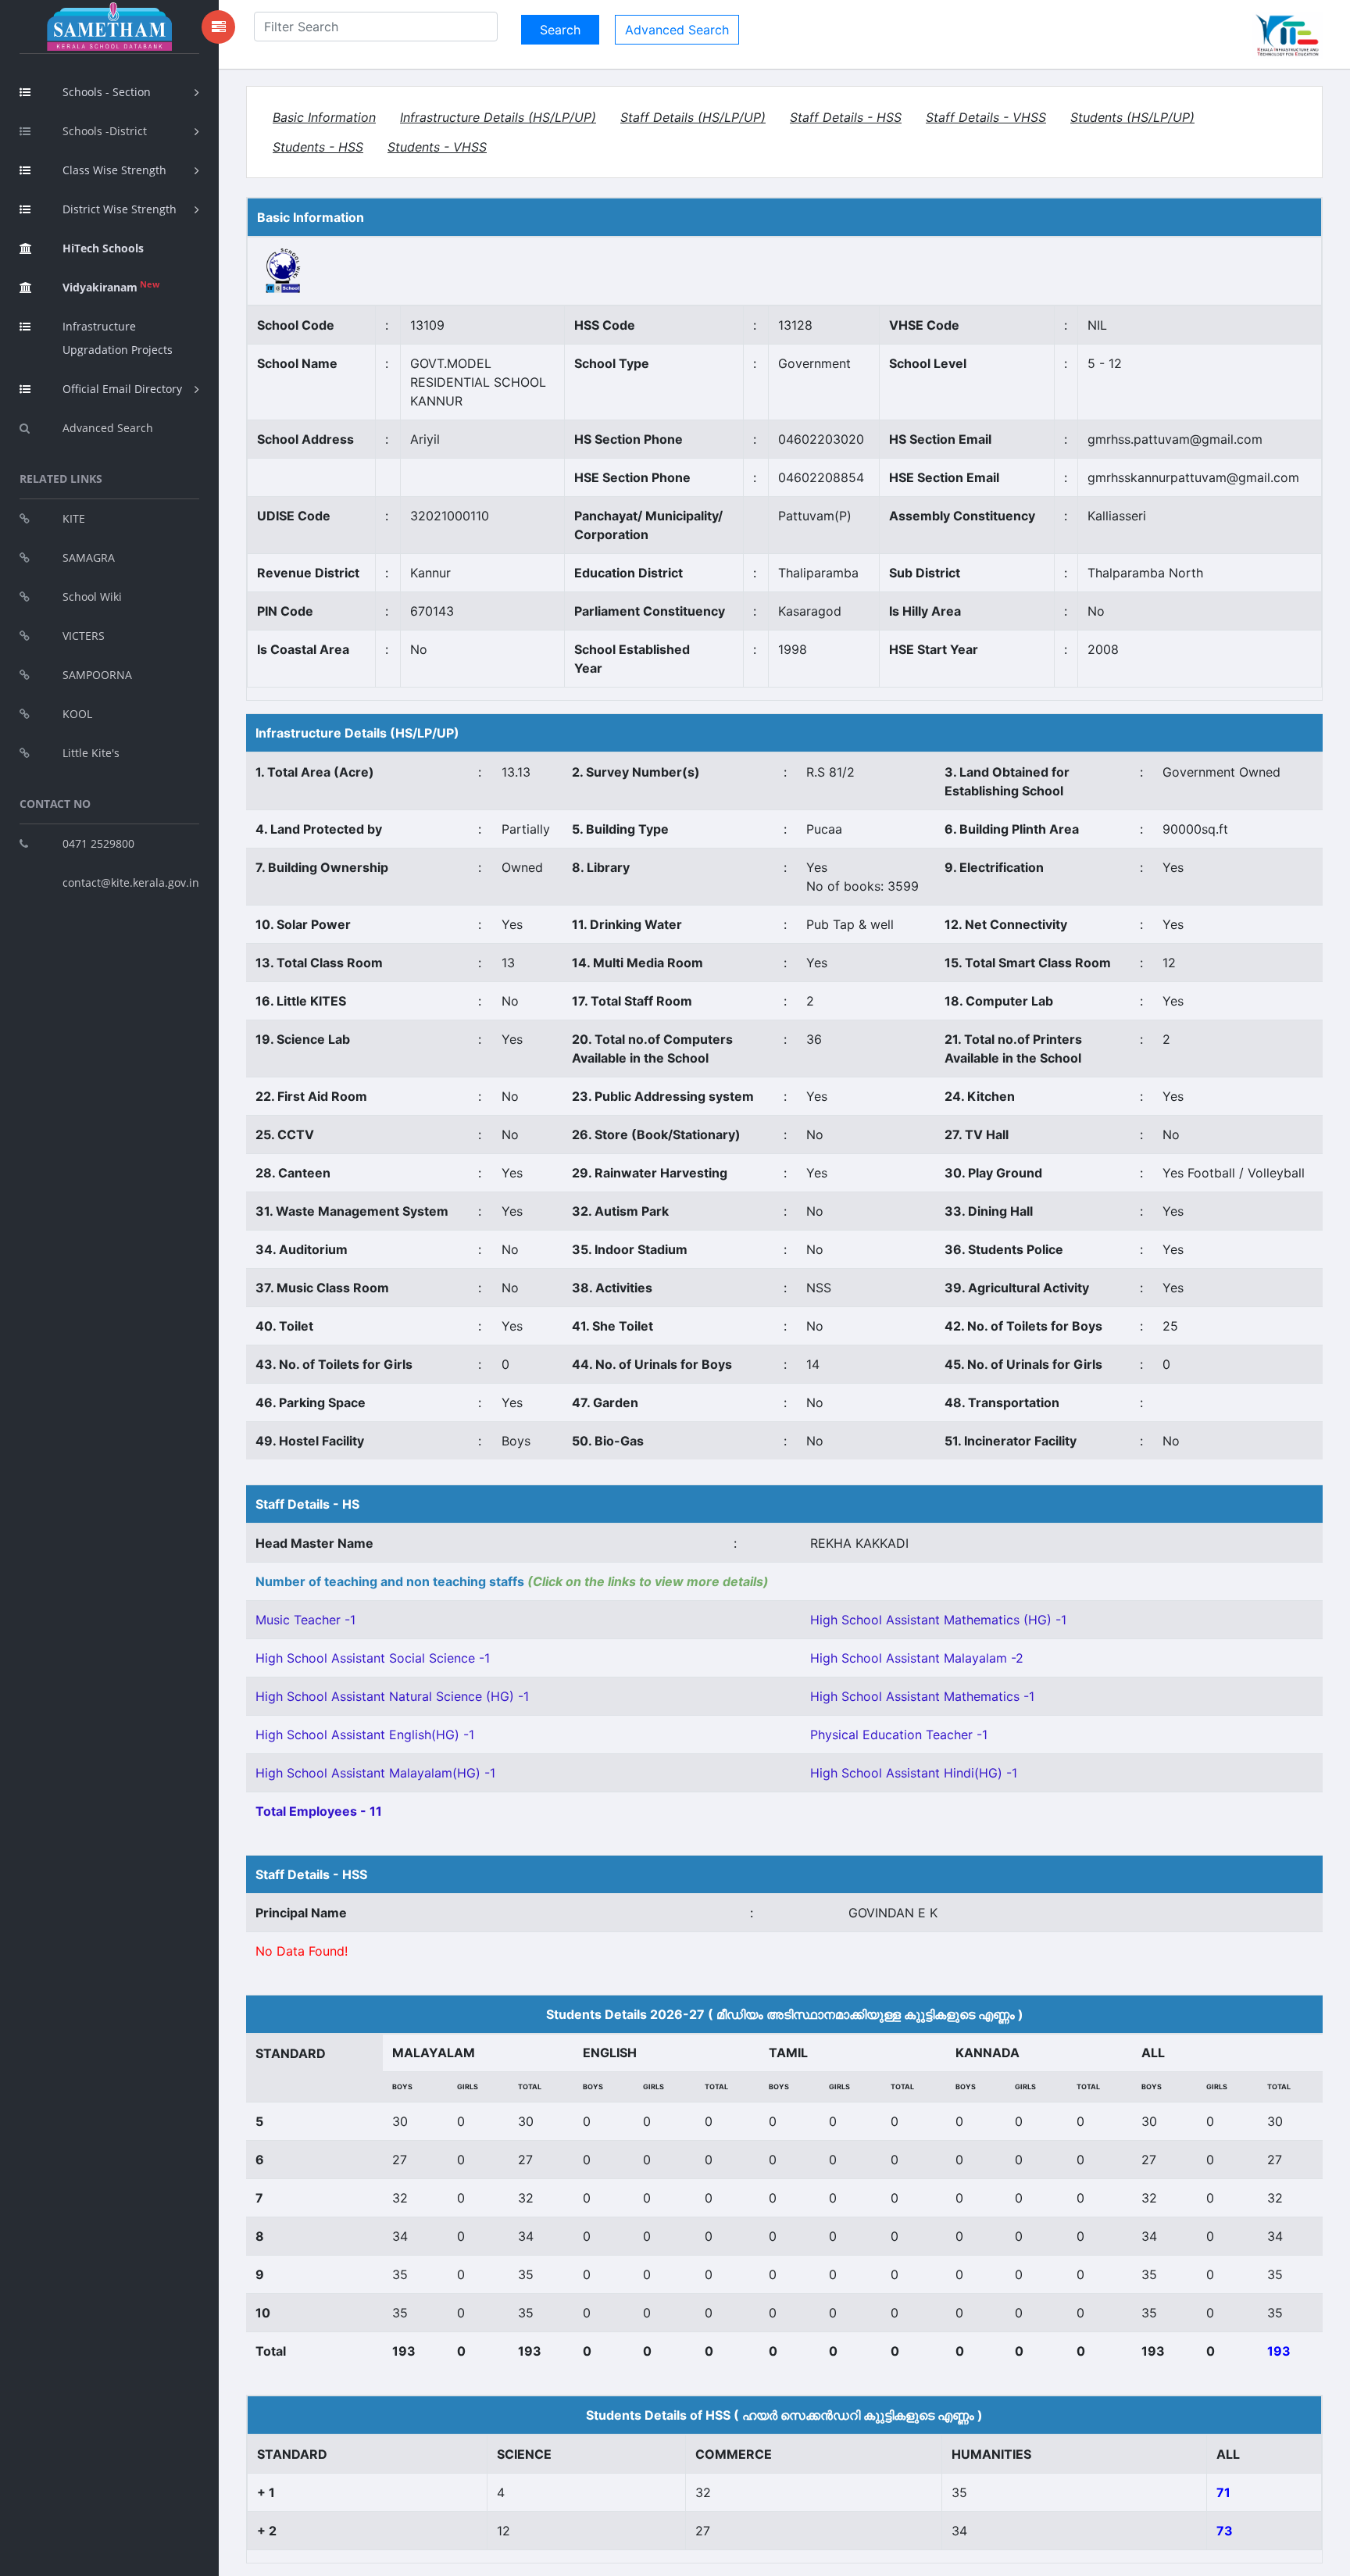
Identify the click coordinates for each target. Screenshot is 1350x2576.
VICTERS (84, 636)
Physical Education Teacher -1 (899, 1735)
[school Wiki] (284, 270)
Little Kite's (91, 753)
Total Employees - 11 (319, 1811)
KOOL (77, 714)
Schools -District (105, 131)
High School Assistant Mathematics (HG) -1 (938, 1620)
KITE (74, 518)
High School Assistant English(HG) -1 (365, 1735)
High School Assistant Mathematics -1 (922, 1696)
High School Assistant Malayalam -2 (917, 1658)
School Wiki (92, 597)
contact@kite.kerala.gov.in (131, 882)
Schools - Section (107, 92)
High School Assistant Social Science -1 (373, 1658)
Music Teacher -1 (305, 1620)
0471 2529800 (98, 843)
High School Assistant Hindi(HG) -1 (914, 1773)
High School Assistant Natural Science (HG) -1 (392, 1696)
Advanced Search (108, 428)
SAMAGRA (89, 557)
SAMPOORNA (97, 675)
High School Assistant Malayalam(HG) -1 (375, 1773)
